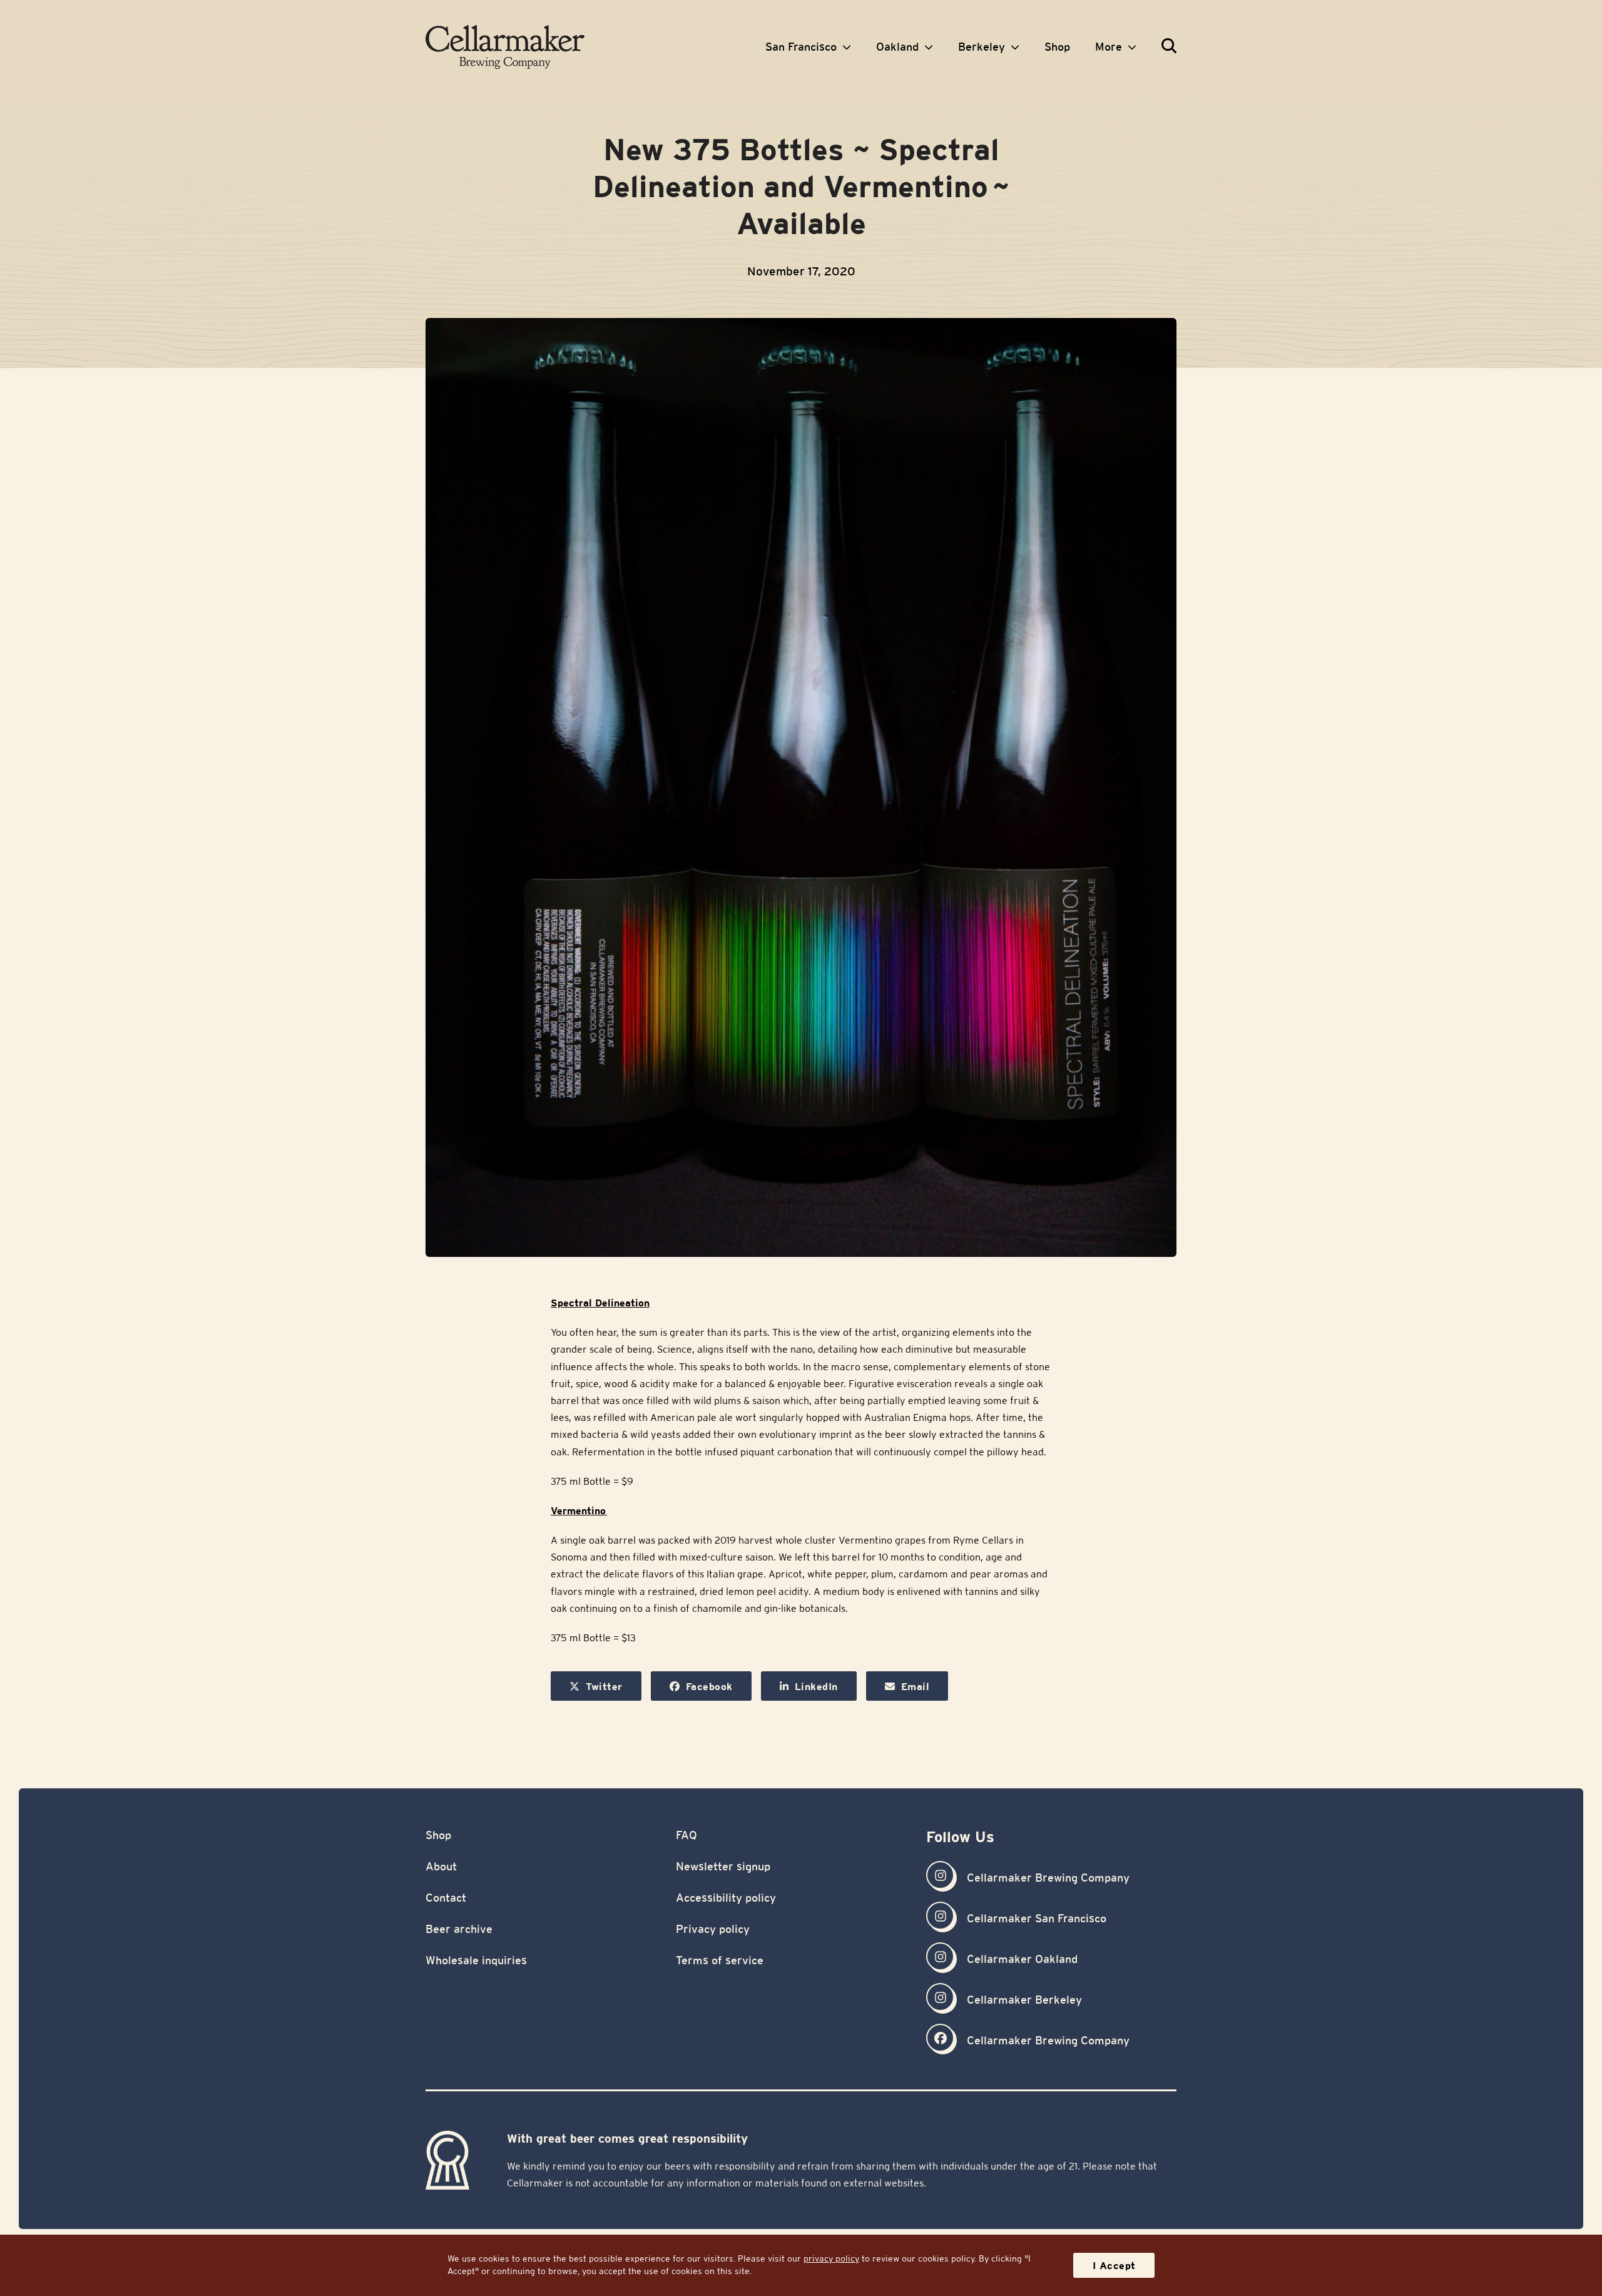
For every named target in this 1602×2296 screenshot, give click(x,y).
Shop (438, 1835)
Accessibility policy (726, 1898)
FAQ (686, 1835)
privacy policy (831, 2258)
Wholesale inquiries (476, 1960)
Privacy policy (713, 1929)
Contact (446, 1898)
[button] (1169, 47)
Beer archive (459, 1929)
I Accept (1114, 2266)
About (441, 1866)
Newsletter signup (723, 1866)
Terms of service (720, 1960)
